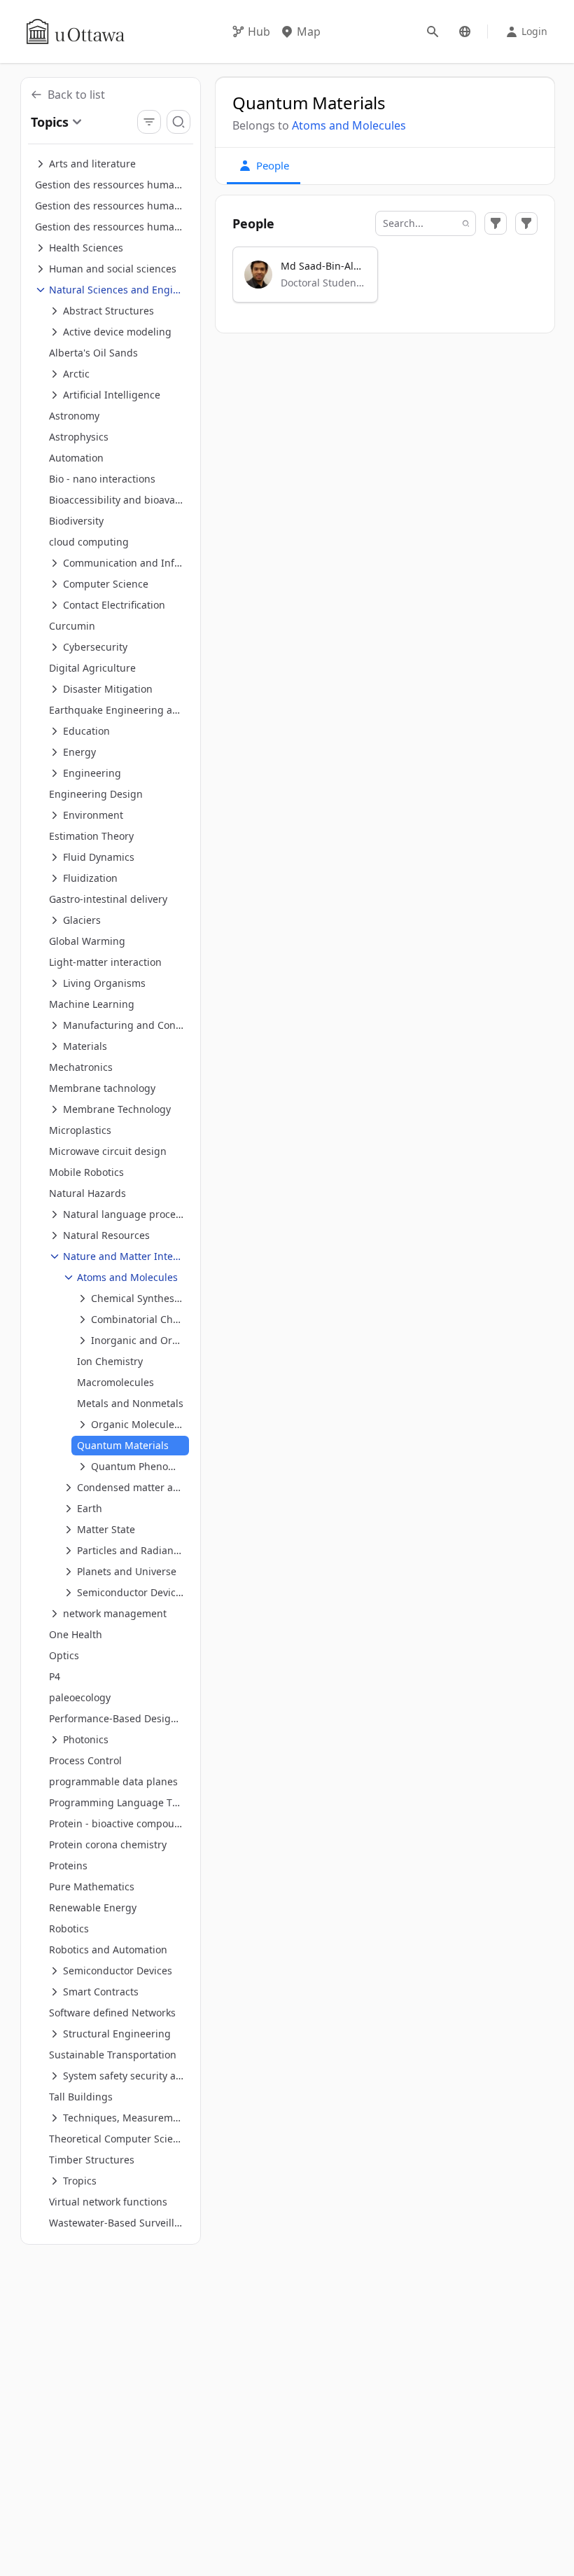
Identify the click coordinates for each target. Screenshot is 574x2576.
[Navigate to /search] (433, 32)
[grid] (385, 281)
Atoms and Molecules (349, 125)
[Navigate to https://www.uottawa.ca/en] (76, 32)
